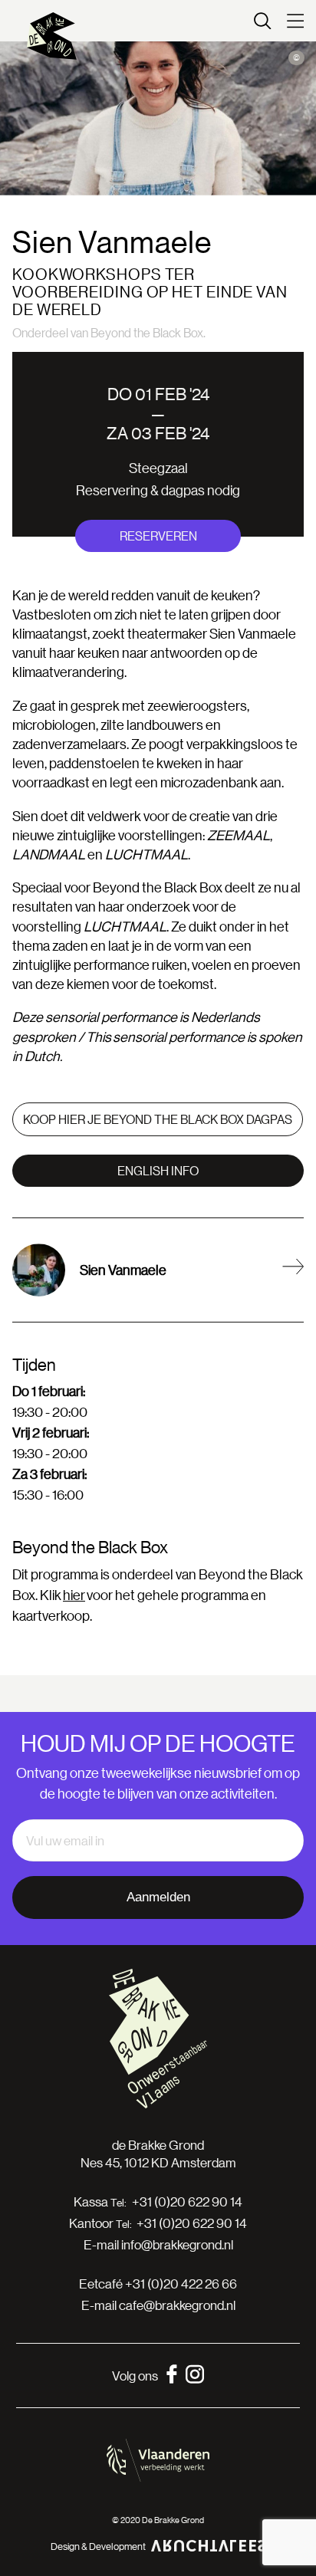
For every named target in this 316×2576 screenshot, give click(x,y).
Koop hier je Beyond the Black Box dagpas (158, 1119)
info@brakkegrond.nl (177, 2244)
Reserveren (158, 536)
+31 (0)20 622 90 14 (187, 2202)
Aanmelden (158, 1897)
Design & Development (98, 2546)
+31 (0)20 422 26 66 (181, 2284)
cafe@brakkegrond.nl (177, 2305)
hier (74, 1595)
